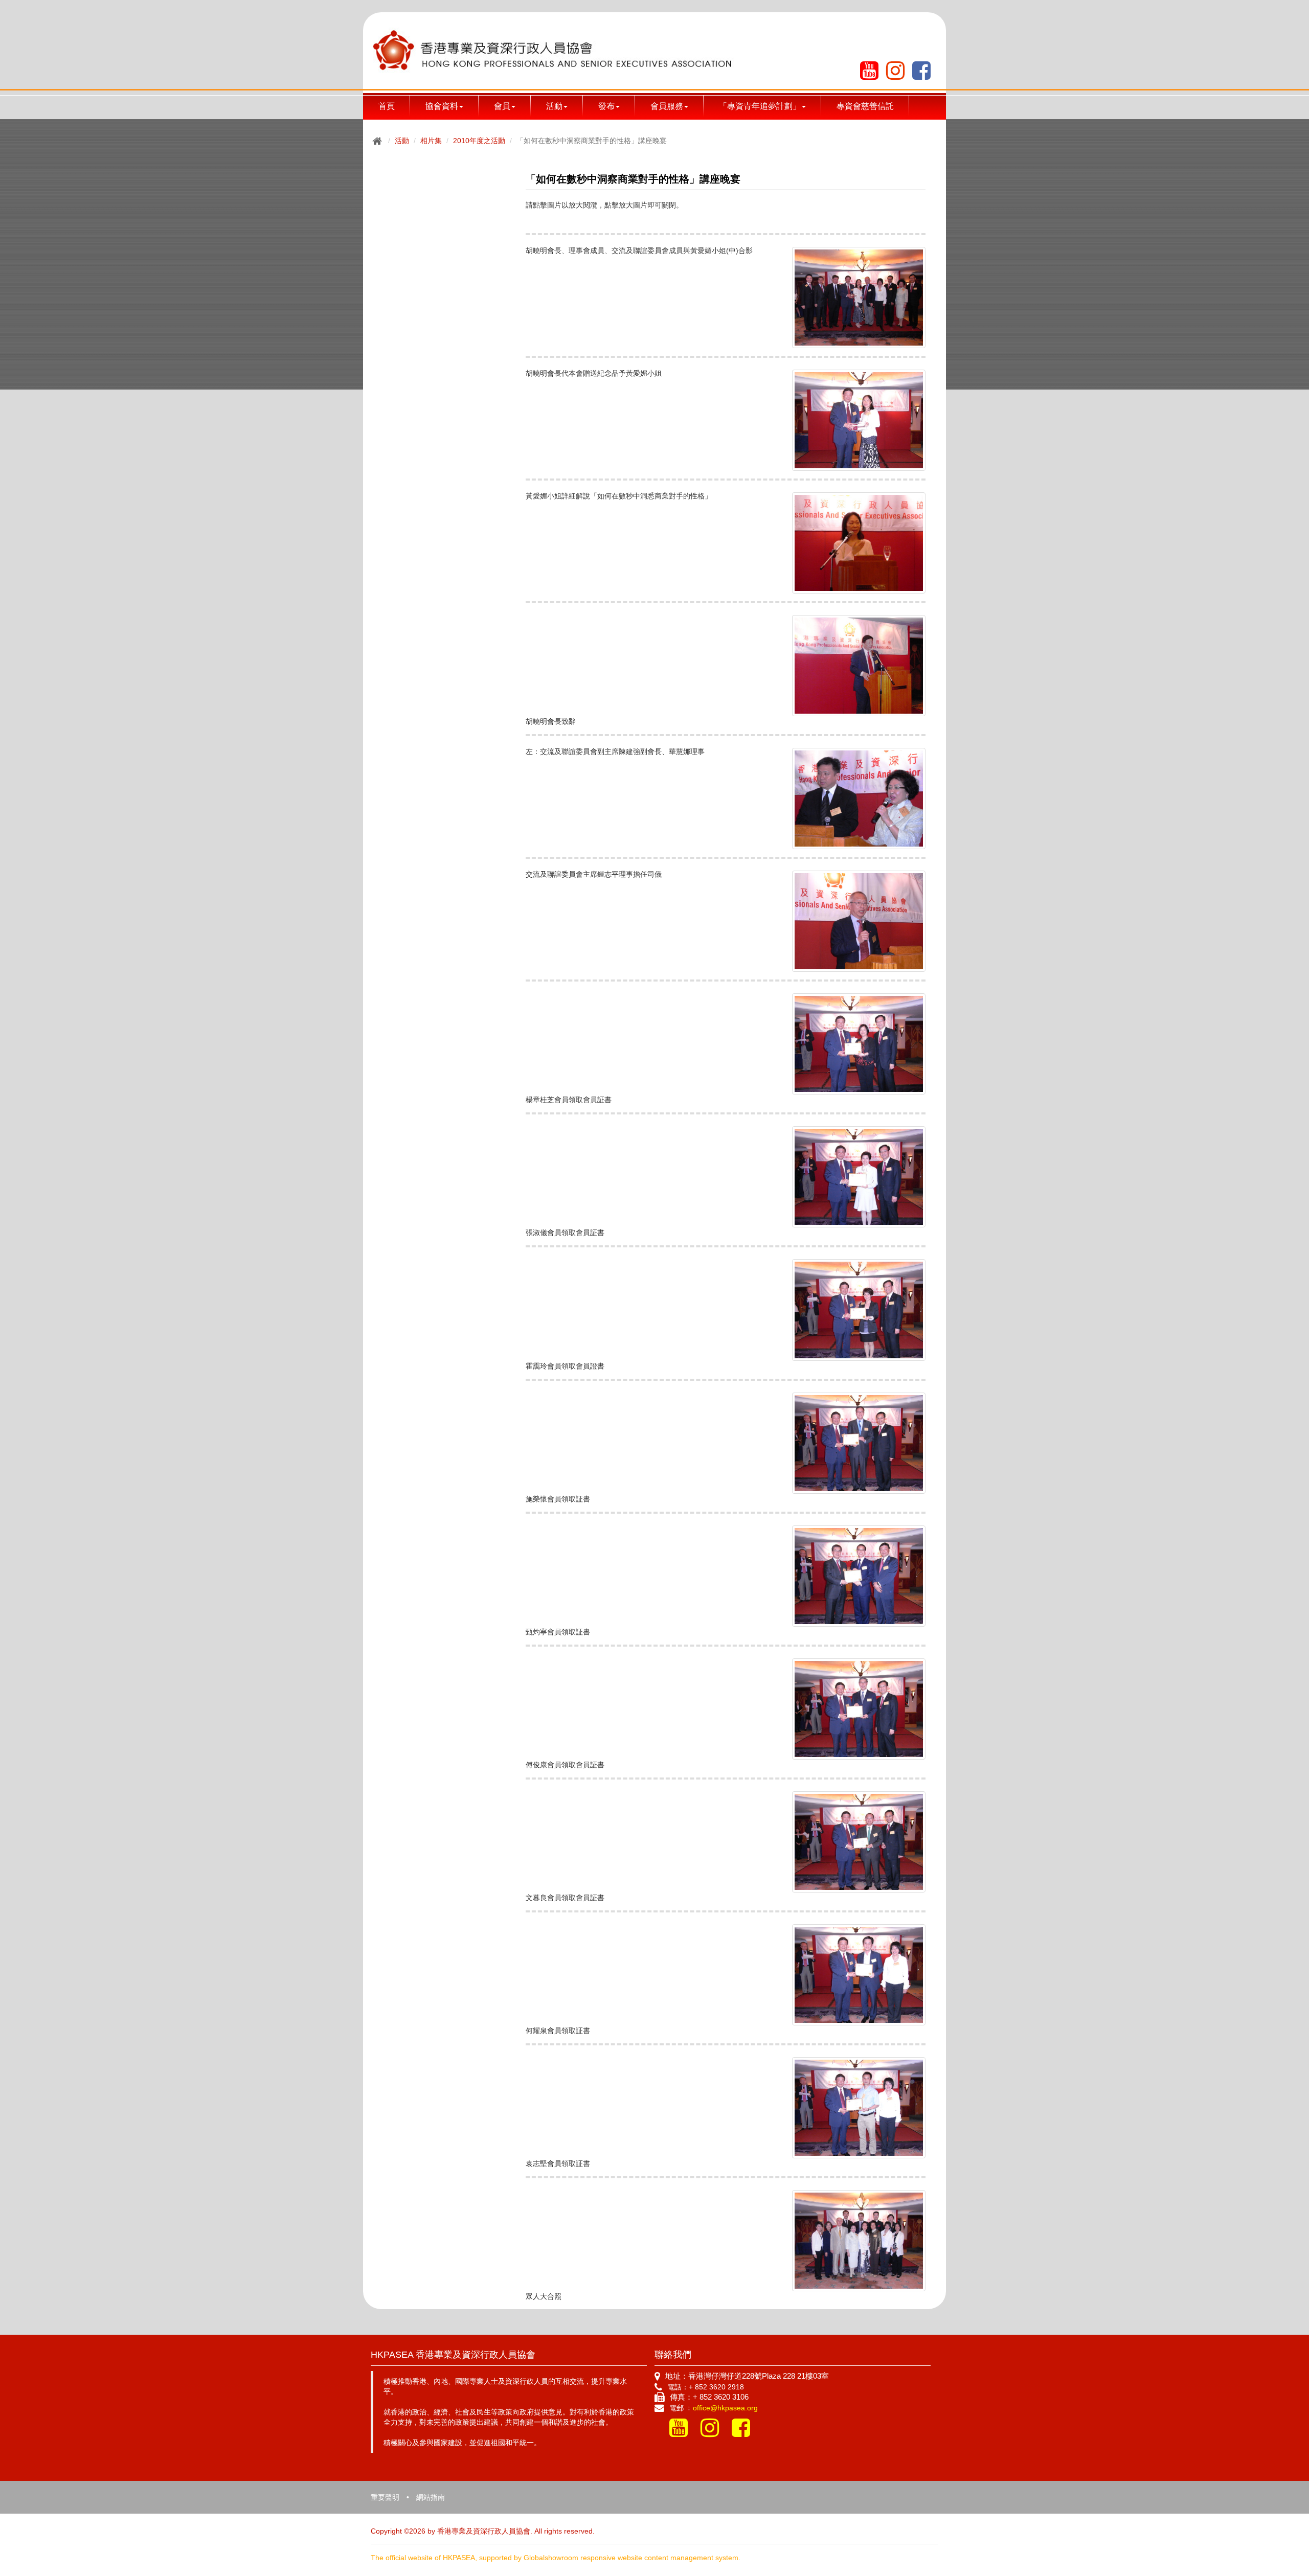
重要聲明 (385, 2497)
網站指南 (431, 2497)
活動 (402, 141)
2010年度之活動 (479, 141)
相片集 (431, 141)
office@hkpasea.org (725, 2408)
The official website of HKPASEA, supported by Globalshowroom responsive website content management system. (556, 2558)
